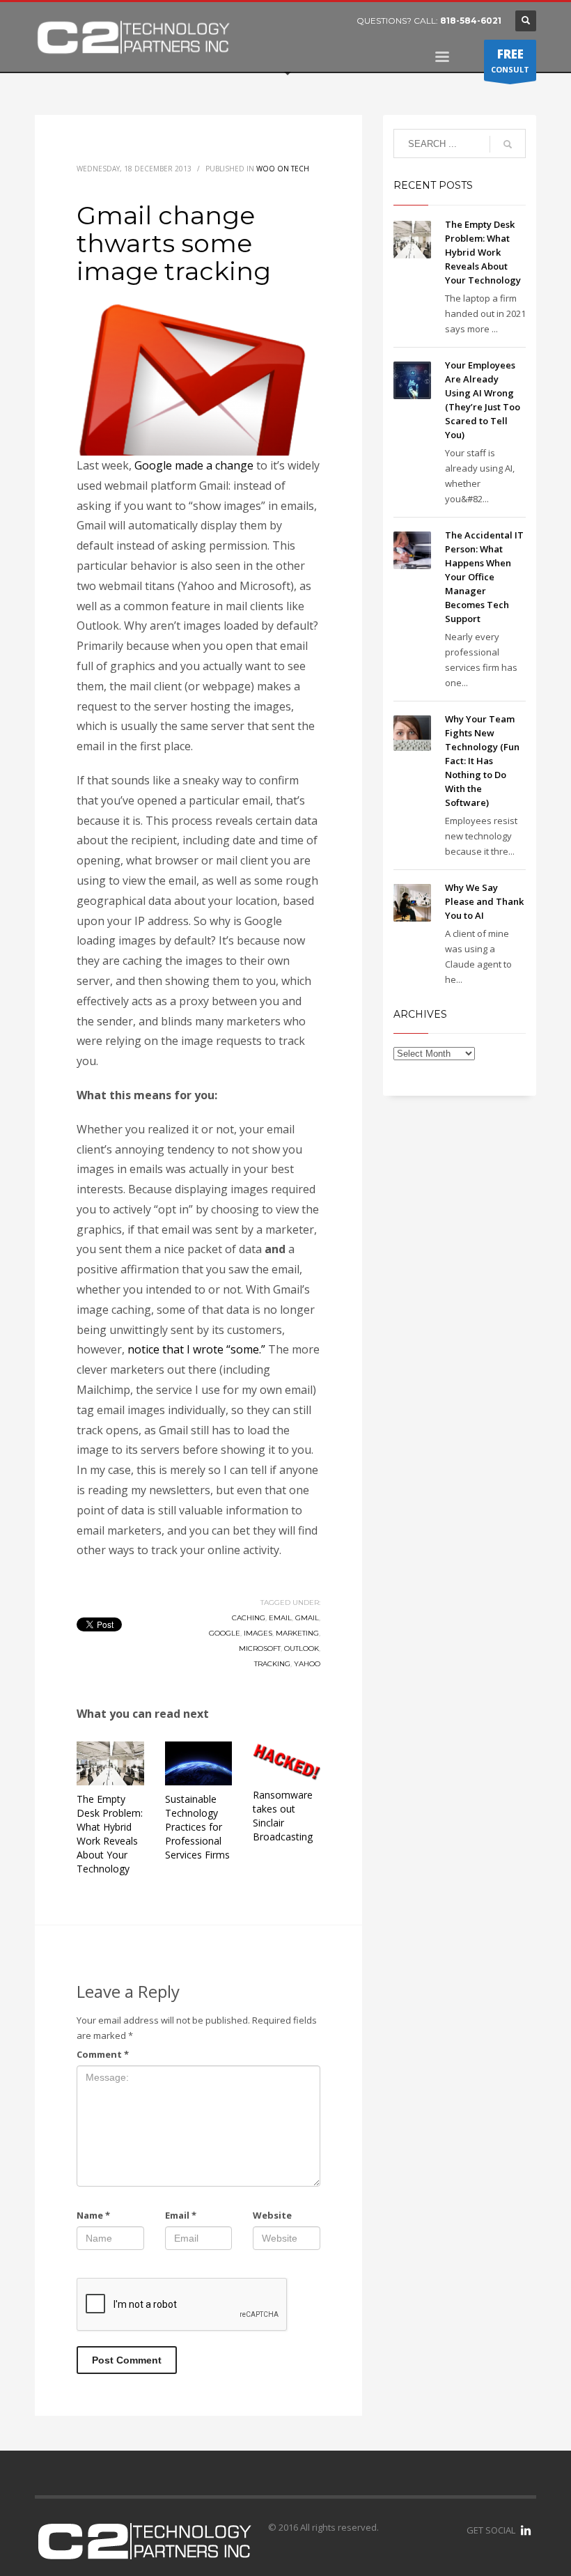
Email (181, 2215)
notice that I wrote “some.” (196, 1349)
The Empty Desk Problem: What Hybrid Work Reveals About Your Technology (110, 1834)
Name (93, 2215)
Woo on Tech (283, 169)
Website (272, 2215)
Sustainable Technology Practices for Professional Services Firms (197, 1827)
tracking (272, 1664)
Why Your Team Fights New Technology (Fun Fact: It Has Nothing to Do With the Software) (482, 761)
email (280, 1618)
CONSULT (510, 60)
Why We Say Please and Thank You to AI (484, 901)
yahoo (307, 1664)
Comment (103, 2054)
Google (225, 1633)
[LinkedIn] (526, 2530)
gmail (307, 1618)
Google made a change (194, 465)
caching (249, 1618)
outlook (302, 1648)
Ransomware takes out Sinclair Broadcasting (283, 1816)
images (258, 1633)
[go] (508, 144)
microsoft (260, 1648)
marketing (297, 1633)
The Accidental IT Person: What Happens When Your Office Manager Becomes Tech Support (484, 577)
